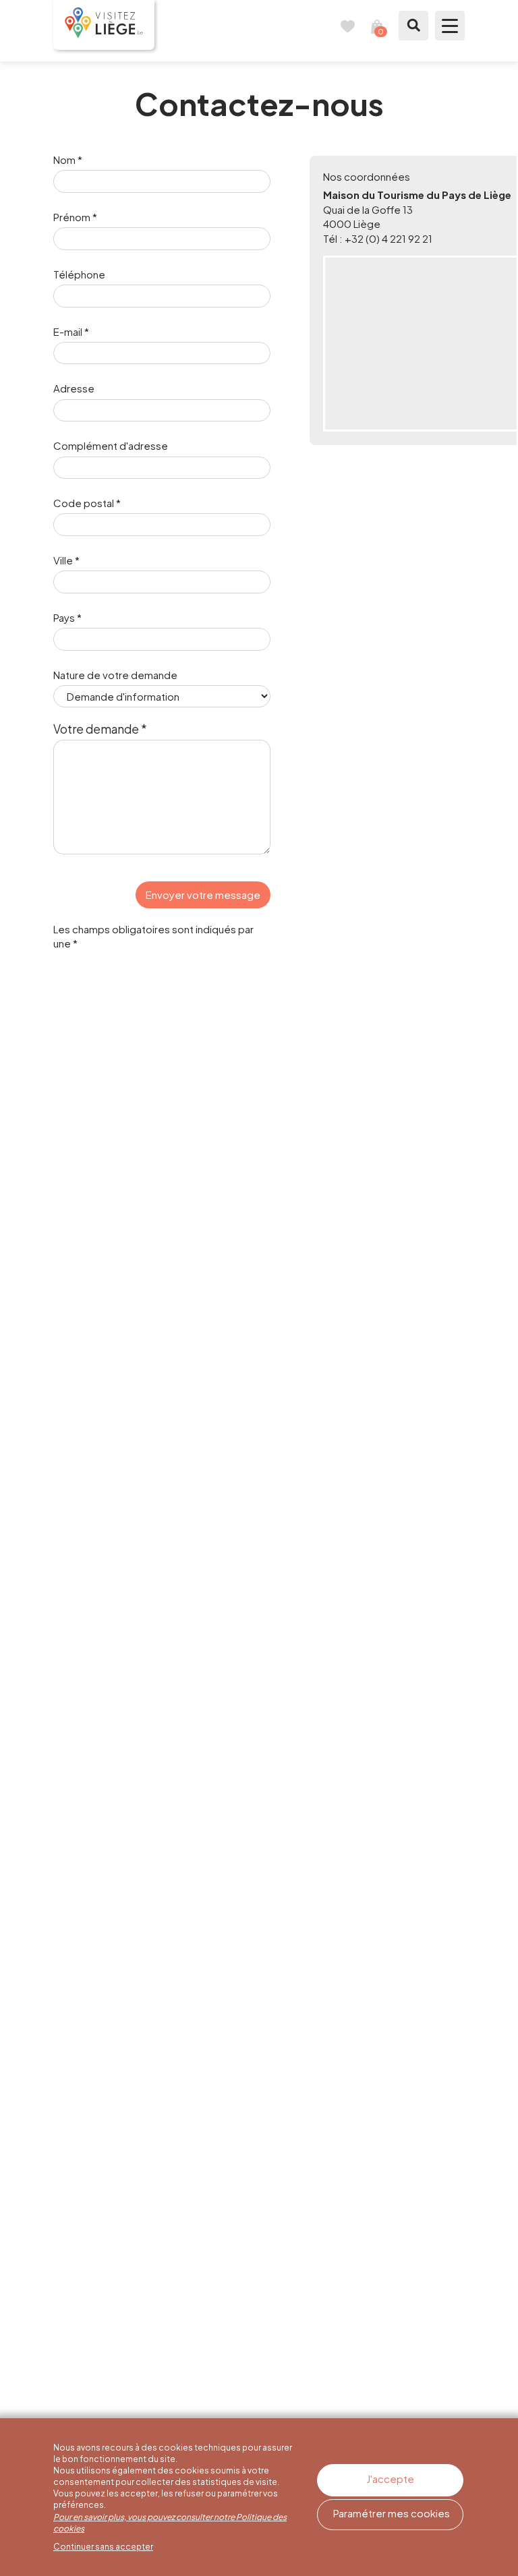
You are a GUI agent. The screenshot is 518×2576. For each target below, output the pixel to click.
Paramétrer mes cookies (392, 2513)
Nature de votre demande (115, 675)
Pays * (67, 617)
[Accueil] (104, 25)
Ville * (66, 560)
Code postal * (87, 503)
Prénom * (75, 217)
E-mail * (71, 331)
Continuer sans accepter (103, 2547)
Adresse (74, 388)
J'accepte (390, 2479)
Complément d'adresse (111, 445)
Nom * (68, 159)
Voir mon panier (377, 26)
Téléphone (79, 274)
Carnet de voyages (347, 26)
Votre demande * (100, 729)
